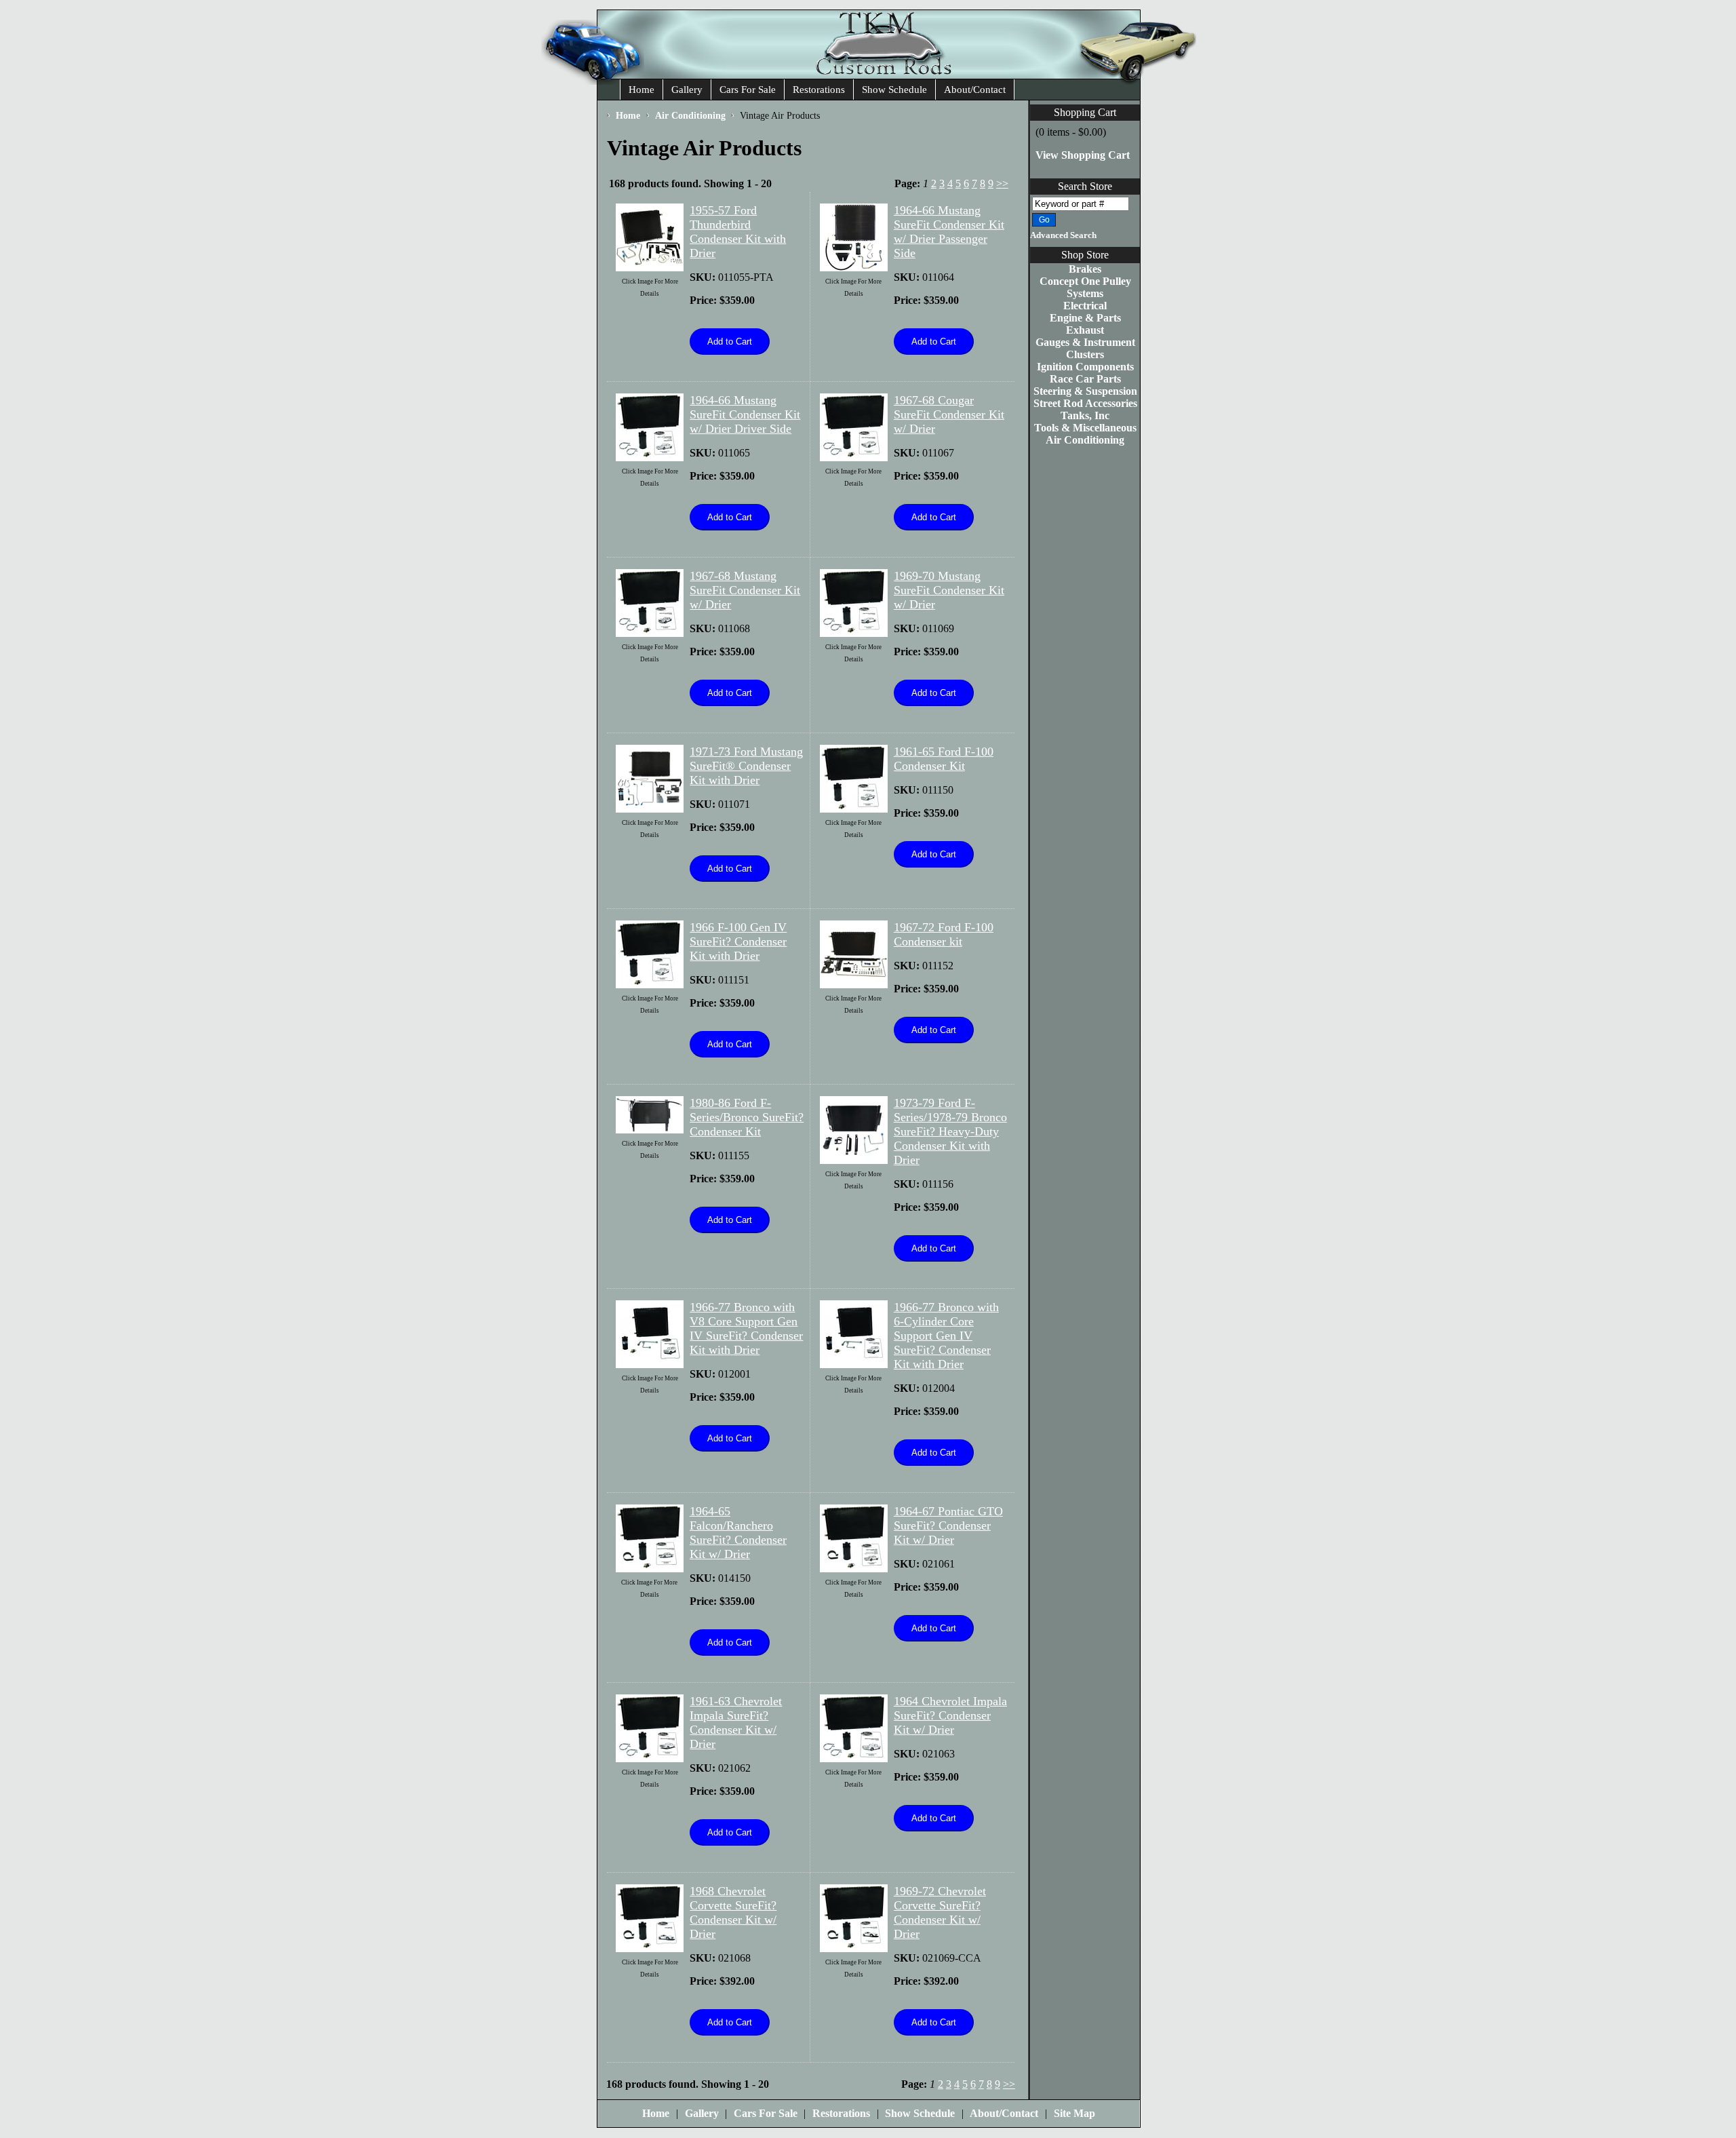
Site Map (1074, 2113)
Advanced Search (1063, 235)
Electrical (1085, 306)
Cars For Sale (748, 90)
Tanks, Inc (1085, 415)
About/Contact (975, 90)
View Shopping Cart (1083, 155)
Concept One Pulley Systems (1085, 287)
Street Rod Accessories (1085, 403)
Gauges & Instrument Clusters (1085, 348)
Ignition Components (1085, 367)
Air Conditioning (1085, 440)
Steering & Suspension (1085, 391)
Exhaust (1085, 330)
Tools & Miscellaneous (1085, 428)
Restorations (819, 90)
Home (642, 90)
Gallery (687, 90)
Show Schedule (894, 90)
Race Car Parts (1085, 379)
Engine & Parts (1085, 318)
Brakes (1085, 269)
